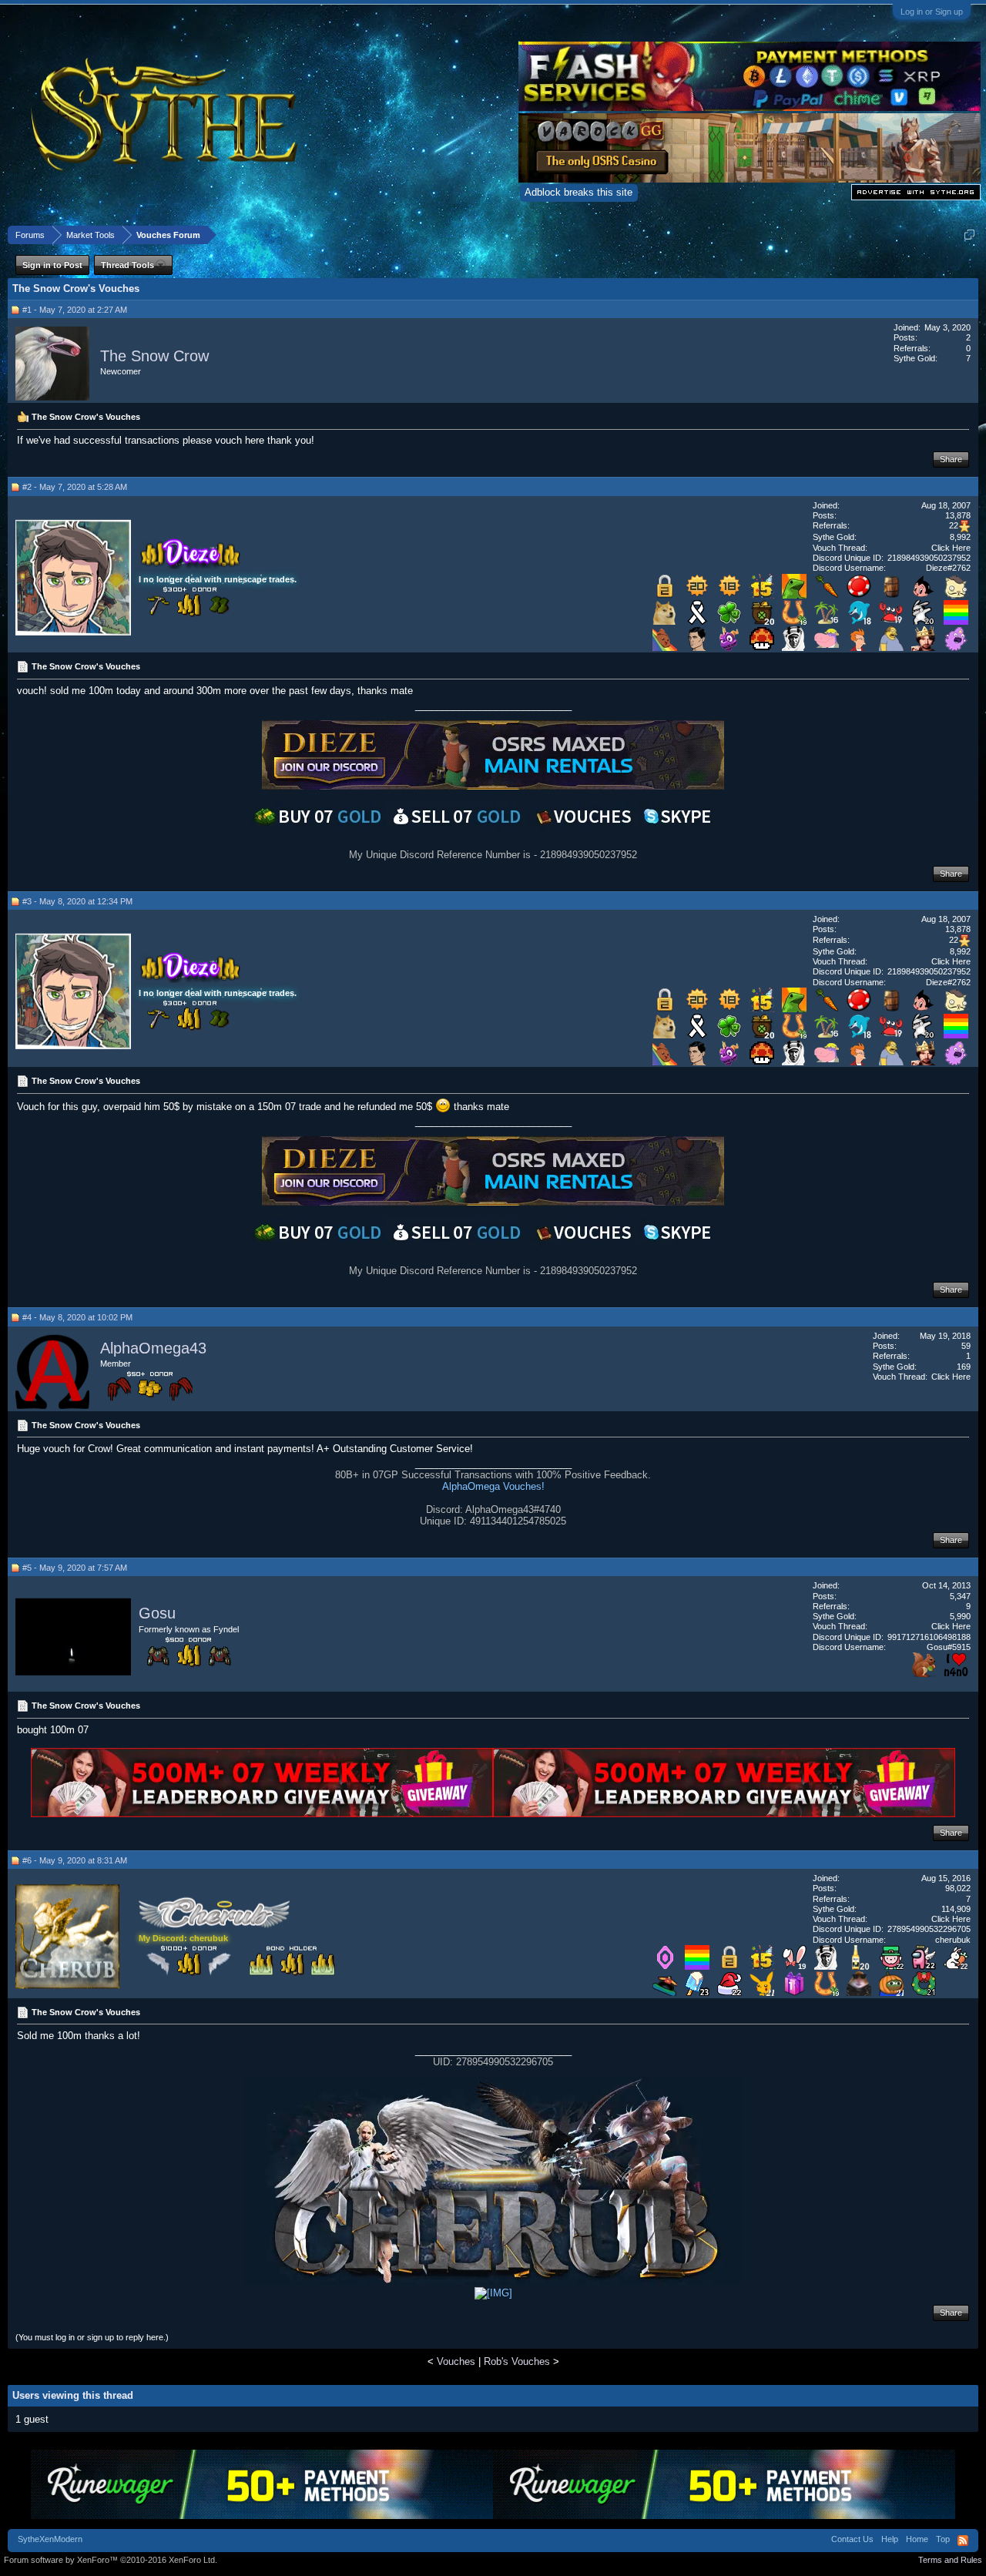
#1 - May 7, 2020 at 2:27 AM (75, 310)
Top (943, 2539)
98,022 (958, 1888)
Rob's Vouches (517, 2361)
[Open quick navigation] (969, 235)
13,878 (958, 515)
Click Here (951, 548)
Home (917, 2539)
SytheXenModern (50, 2539)
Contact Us (852, 2539)
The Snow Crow (154, 356)
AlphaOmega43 (153, 1348)
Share (951, 459)
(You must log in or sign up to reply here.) (92, 2337)
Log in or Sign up (932, 12)
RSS (963, 2541)
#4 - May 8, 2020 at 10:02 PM (77, 1317)
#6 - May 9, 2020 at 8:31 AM (75, 1860)
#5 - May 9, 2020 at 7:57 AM (75, 1568)
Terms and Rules (950, 2560)
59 (966, 1346)
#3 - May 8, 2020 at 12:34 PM (77, 901)
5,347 (960, 1596)
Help (890, 2539)
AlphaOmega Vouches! (493, 1486)
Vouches (456, 2361)
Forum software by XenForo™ (111, 2560)
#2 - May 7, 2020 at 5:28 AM (75, 487)
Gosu (157, 1613)
